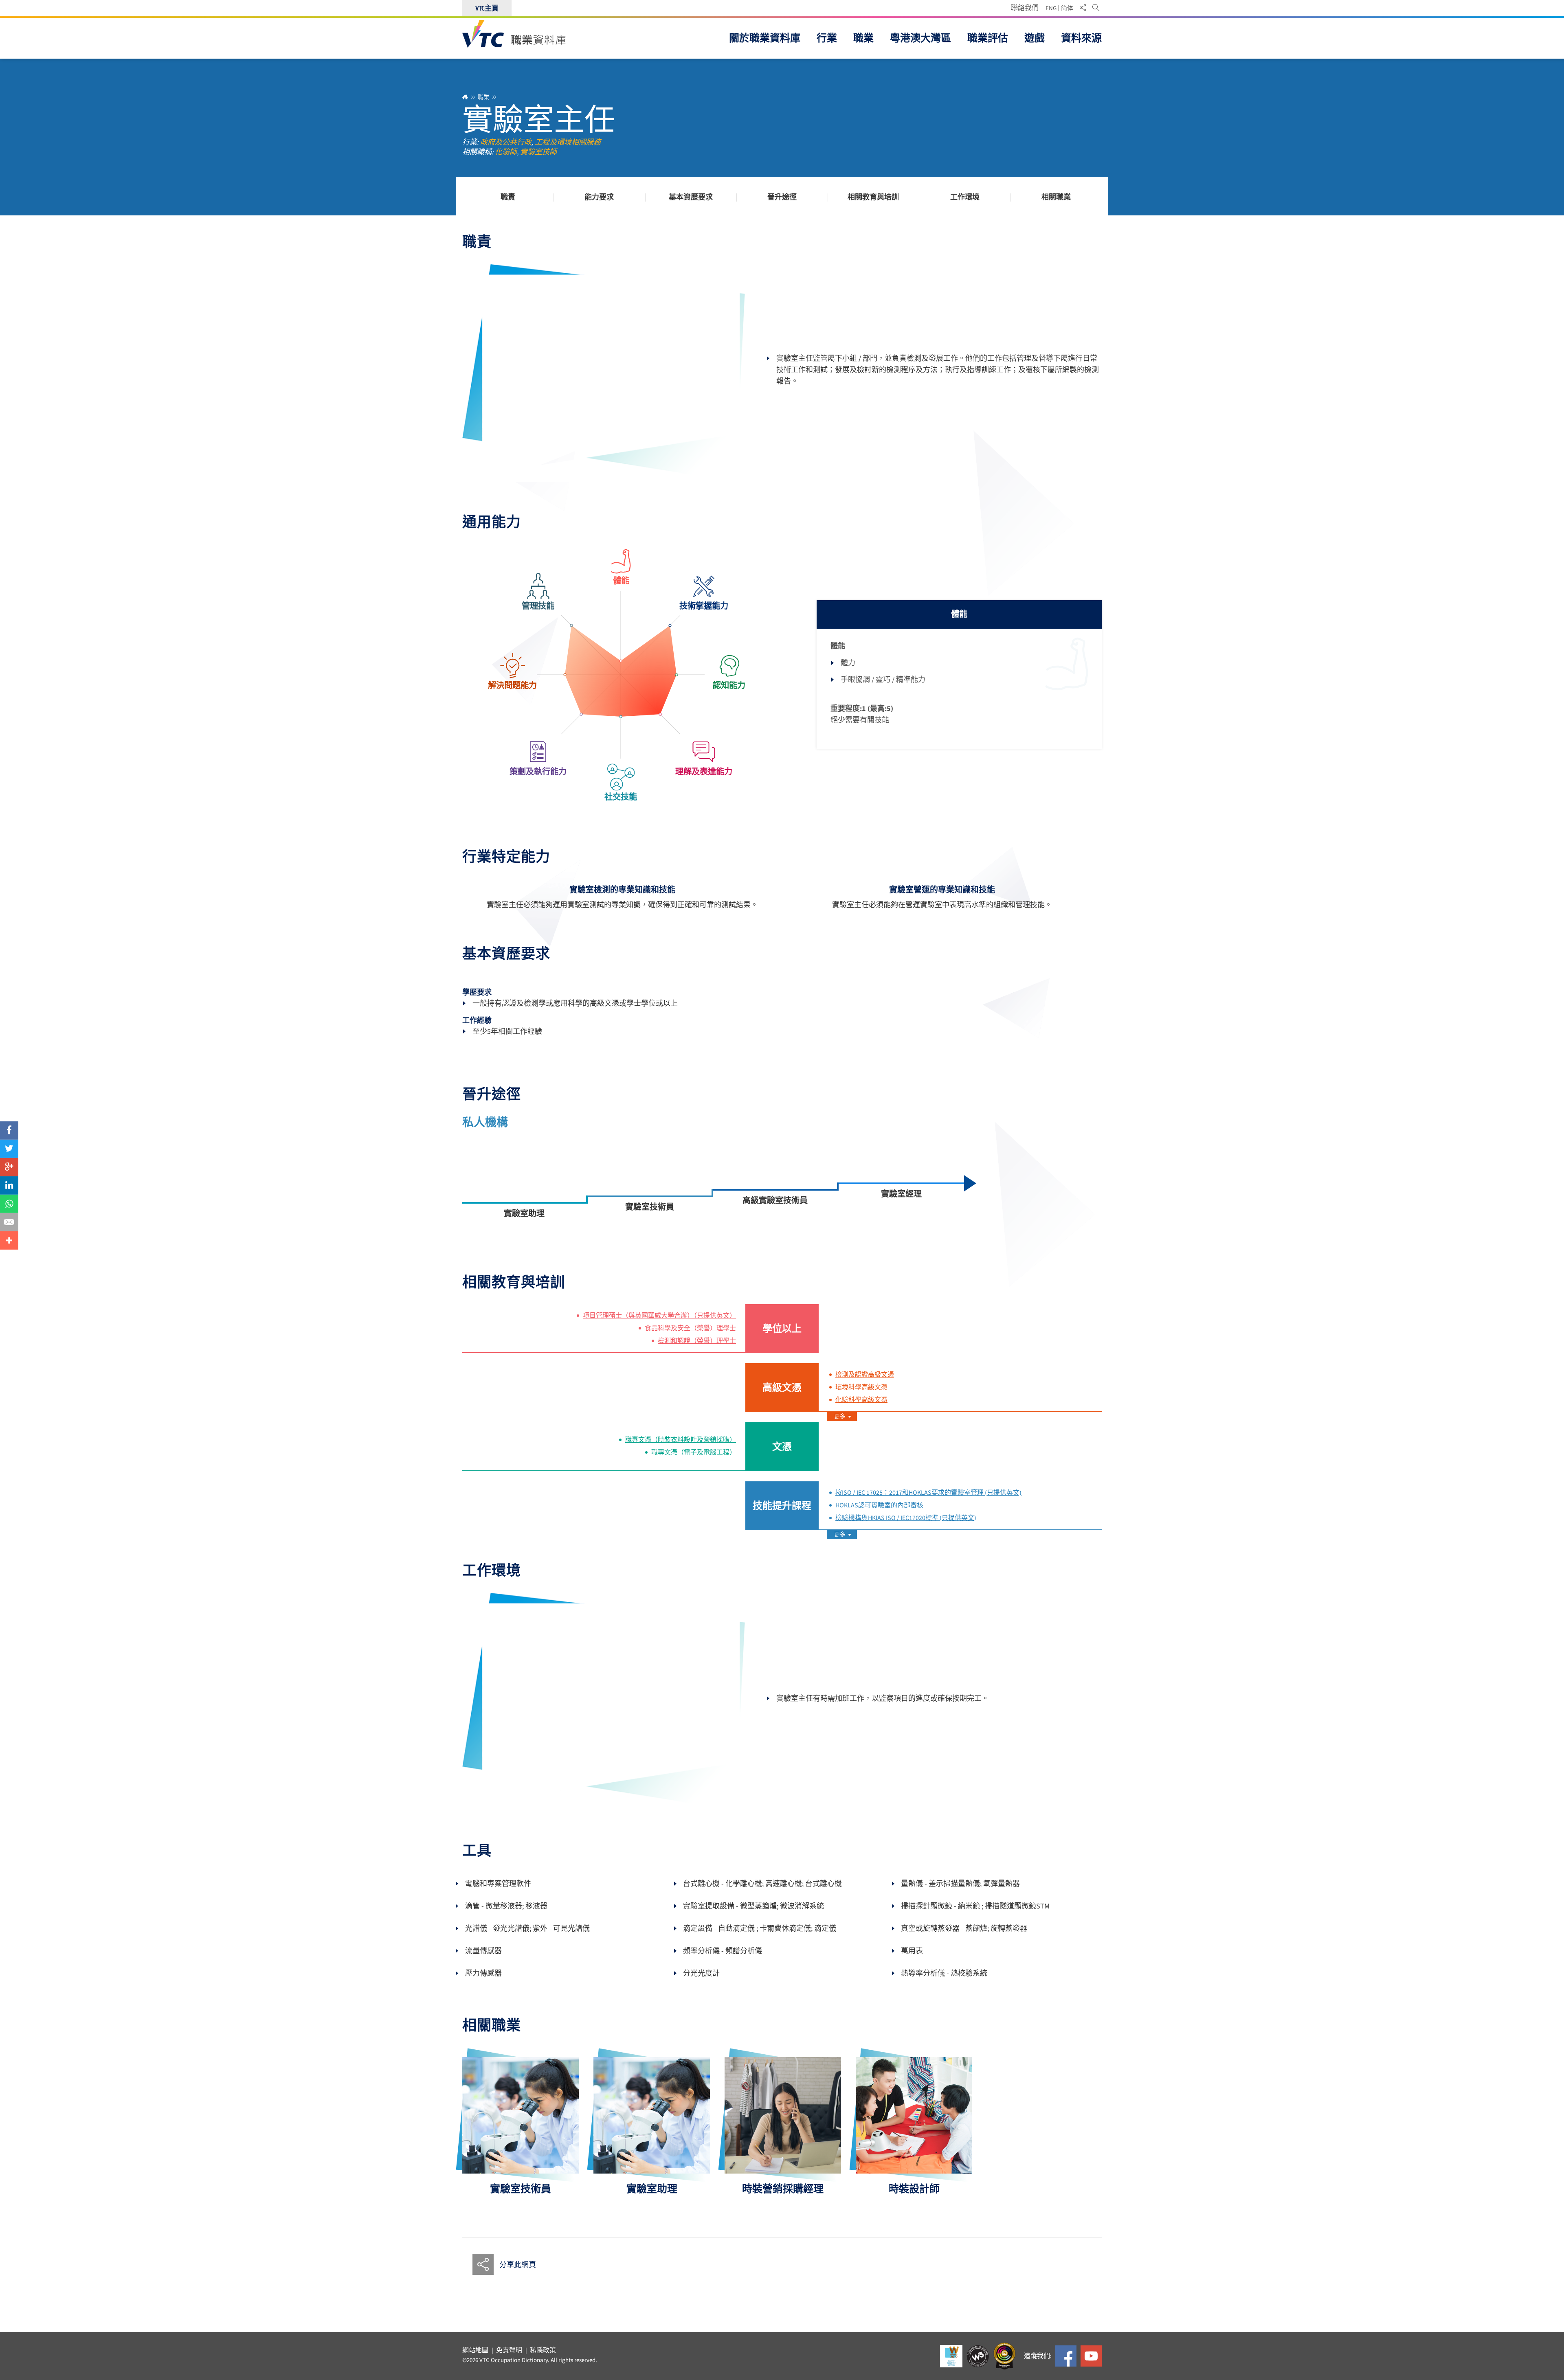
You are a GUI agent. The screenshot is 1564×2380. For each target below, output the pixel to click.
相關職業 (1056, 197)
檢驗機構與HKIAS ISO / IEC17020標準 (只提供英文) (906, 1518)
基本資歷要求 (691, 197)
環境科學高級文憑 (861, 1387)
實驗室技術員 (650, 1207)
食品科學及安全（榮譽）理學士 (690, 1328)
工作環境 (965, 197)
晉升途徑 (782, 197)
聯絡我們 (1025, 8)
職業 (483, 97)
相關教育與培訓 (873, 197)
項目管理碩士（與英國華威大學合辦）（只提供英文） (659, 1316)
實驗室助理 (524, 1213)
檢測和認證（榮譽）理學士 (697, 1341)
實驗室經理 (901, 1194)
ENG (1051, 8)
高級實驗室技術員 (775, 1200)
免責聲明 (509, 2350)
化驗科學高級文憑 (861, 1400)
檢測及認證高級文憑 (865, 1375)
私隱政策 (543, 2350)
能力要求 (599, 197)
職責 (508, 197)
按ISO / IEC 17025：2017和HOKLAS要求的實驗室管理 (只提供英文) (928, 1493)
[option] (521, 2126)
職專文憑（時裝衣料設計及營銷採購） (681, 1440)
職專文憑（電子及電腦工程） (694, 1452)
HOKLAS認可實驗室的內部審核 (879, 1505)
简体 (1067, 8)
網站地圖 (475, 2350)
